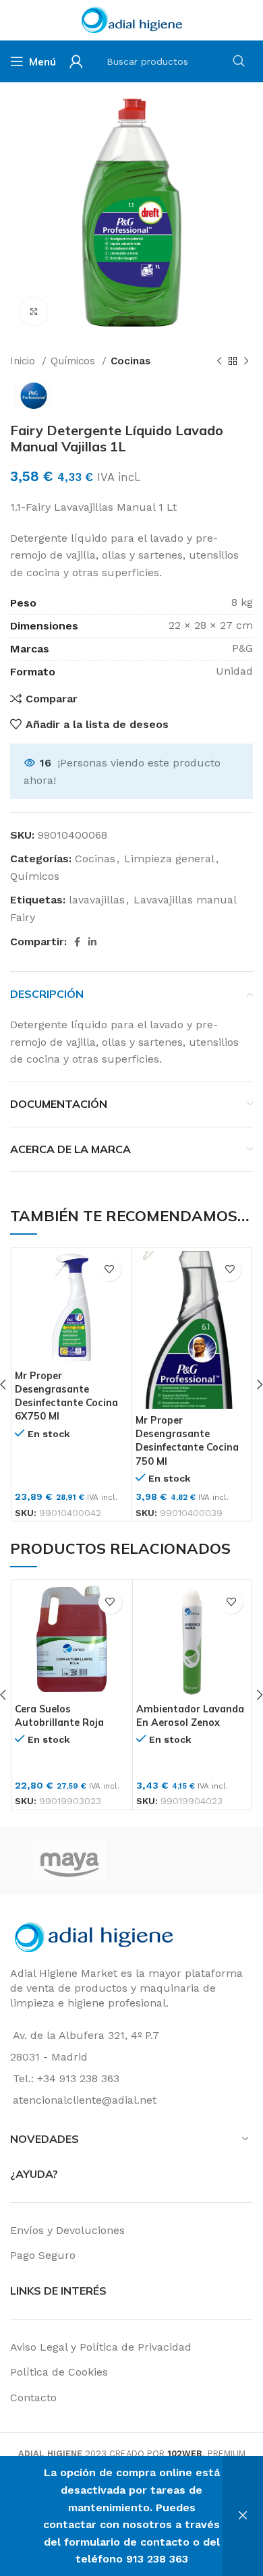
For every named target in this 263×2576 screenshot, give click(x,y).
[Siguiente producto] (246, 361)
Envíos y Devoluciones (67, 2230)
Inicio (24, 361)
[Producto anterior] (219, 361)
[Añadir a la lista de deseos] (110, 1269)
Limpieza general (169, 859)
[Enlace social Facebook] (77, 942)
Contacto (33, 2398)
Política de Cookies (59, 2372)
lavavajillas (97, 900)
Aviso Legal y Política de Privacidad (101, 2347)
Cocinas (130, 361)
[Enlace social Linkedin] (92, 942)
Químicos (75, 361)
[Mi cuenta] (76, 61)
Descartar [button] (243, 2516)
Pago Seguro (43, 2255)
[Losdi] (191, 1861)
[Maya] (69, 1861)
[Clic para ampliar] (34, 312)
